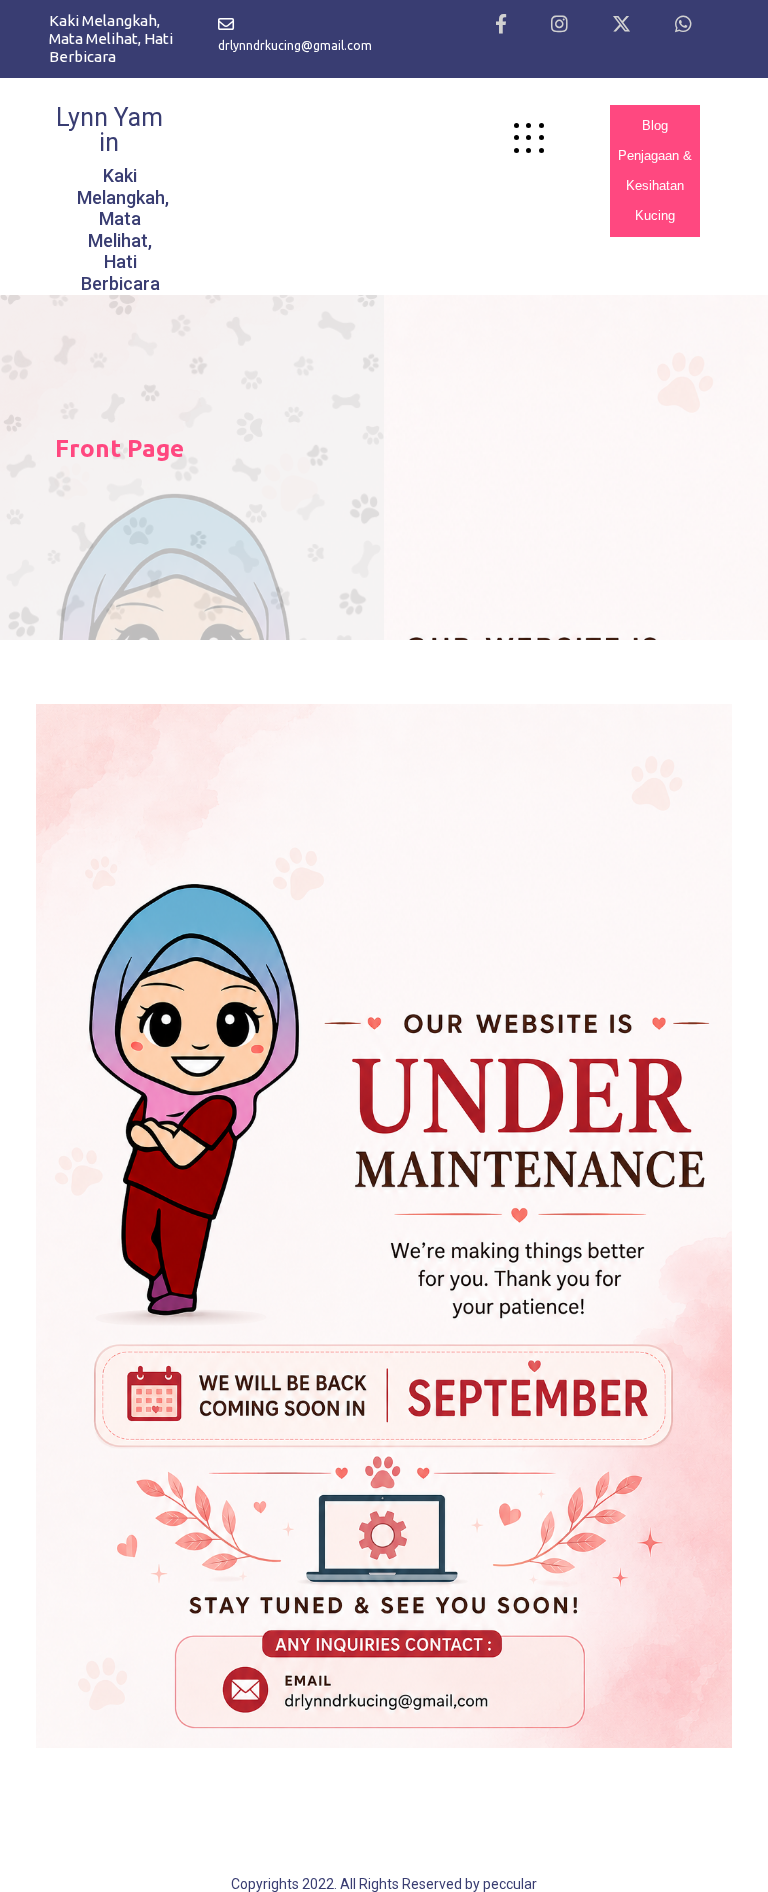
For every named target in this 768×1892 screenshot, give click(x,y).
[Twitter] (621, 25)
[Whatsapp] (683, 25)
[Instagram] (559, 25)
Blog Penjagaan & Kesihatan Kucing (655, 170)
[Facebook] (501, 25)
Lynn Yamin (109, 130)
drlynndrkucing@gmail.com (295, 45)
